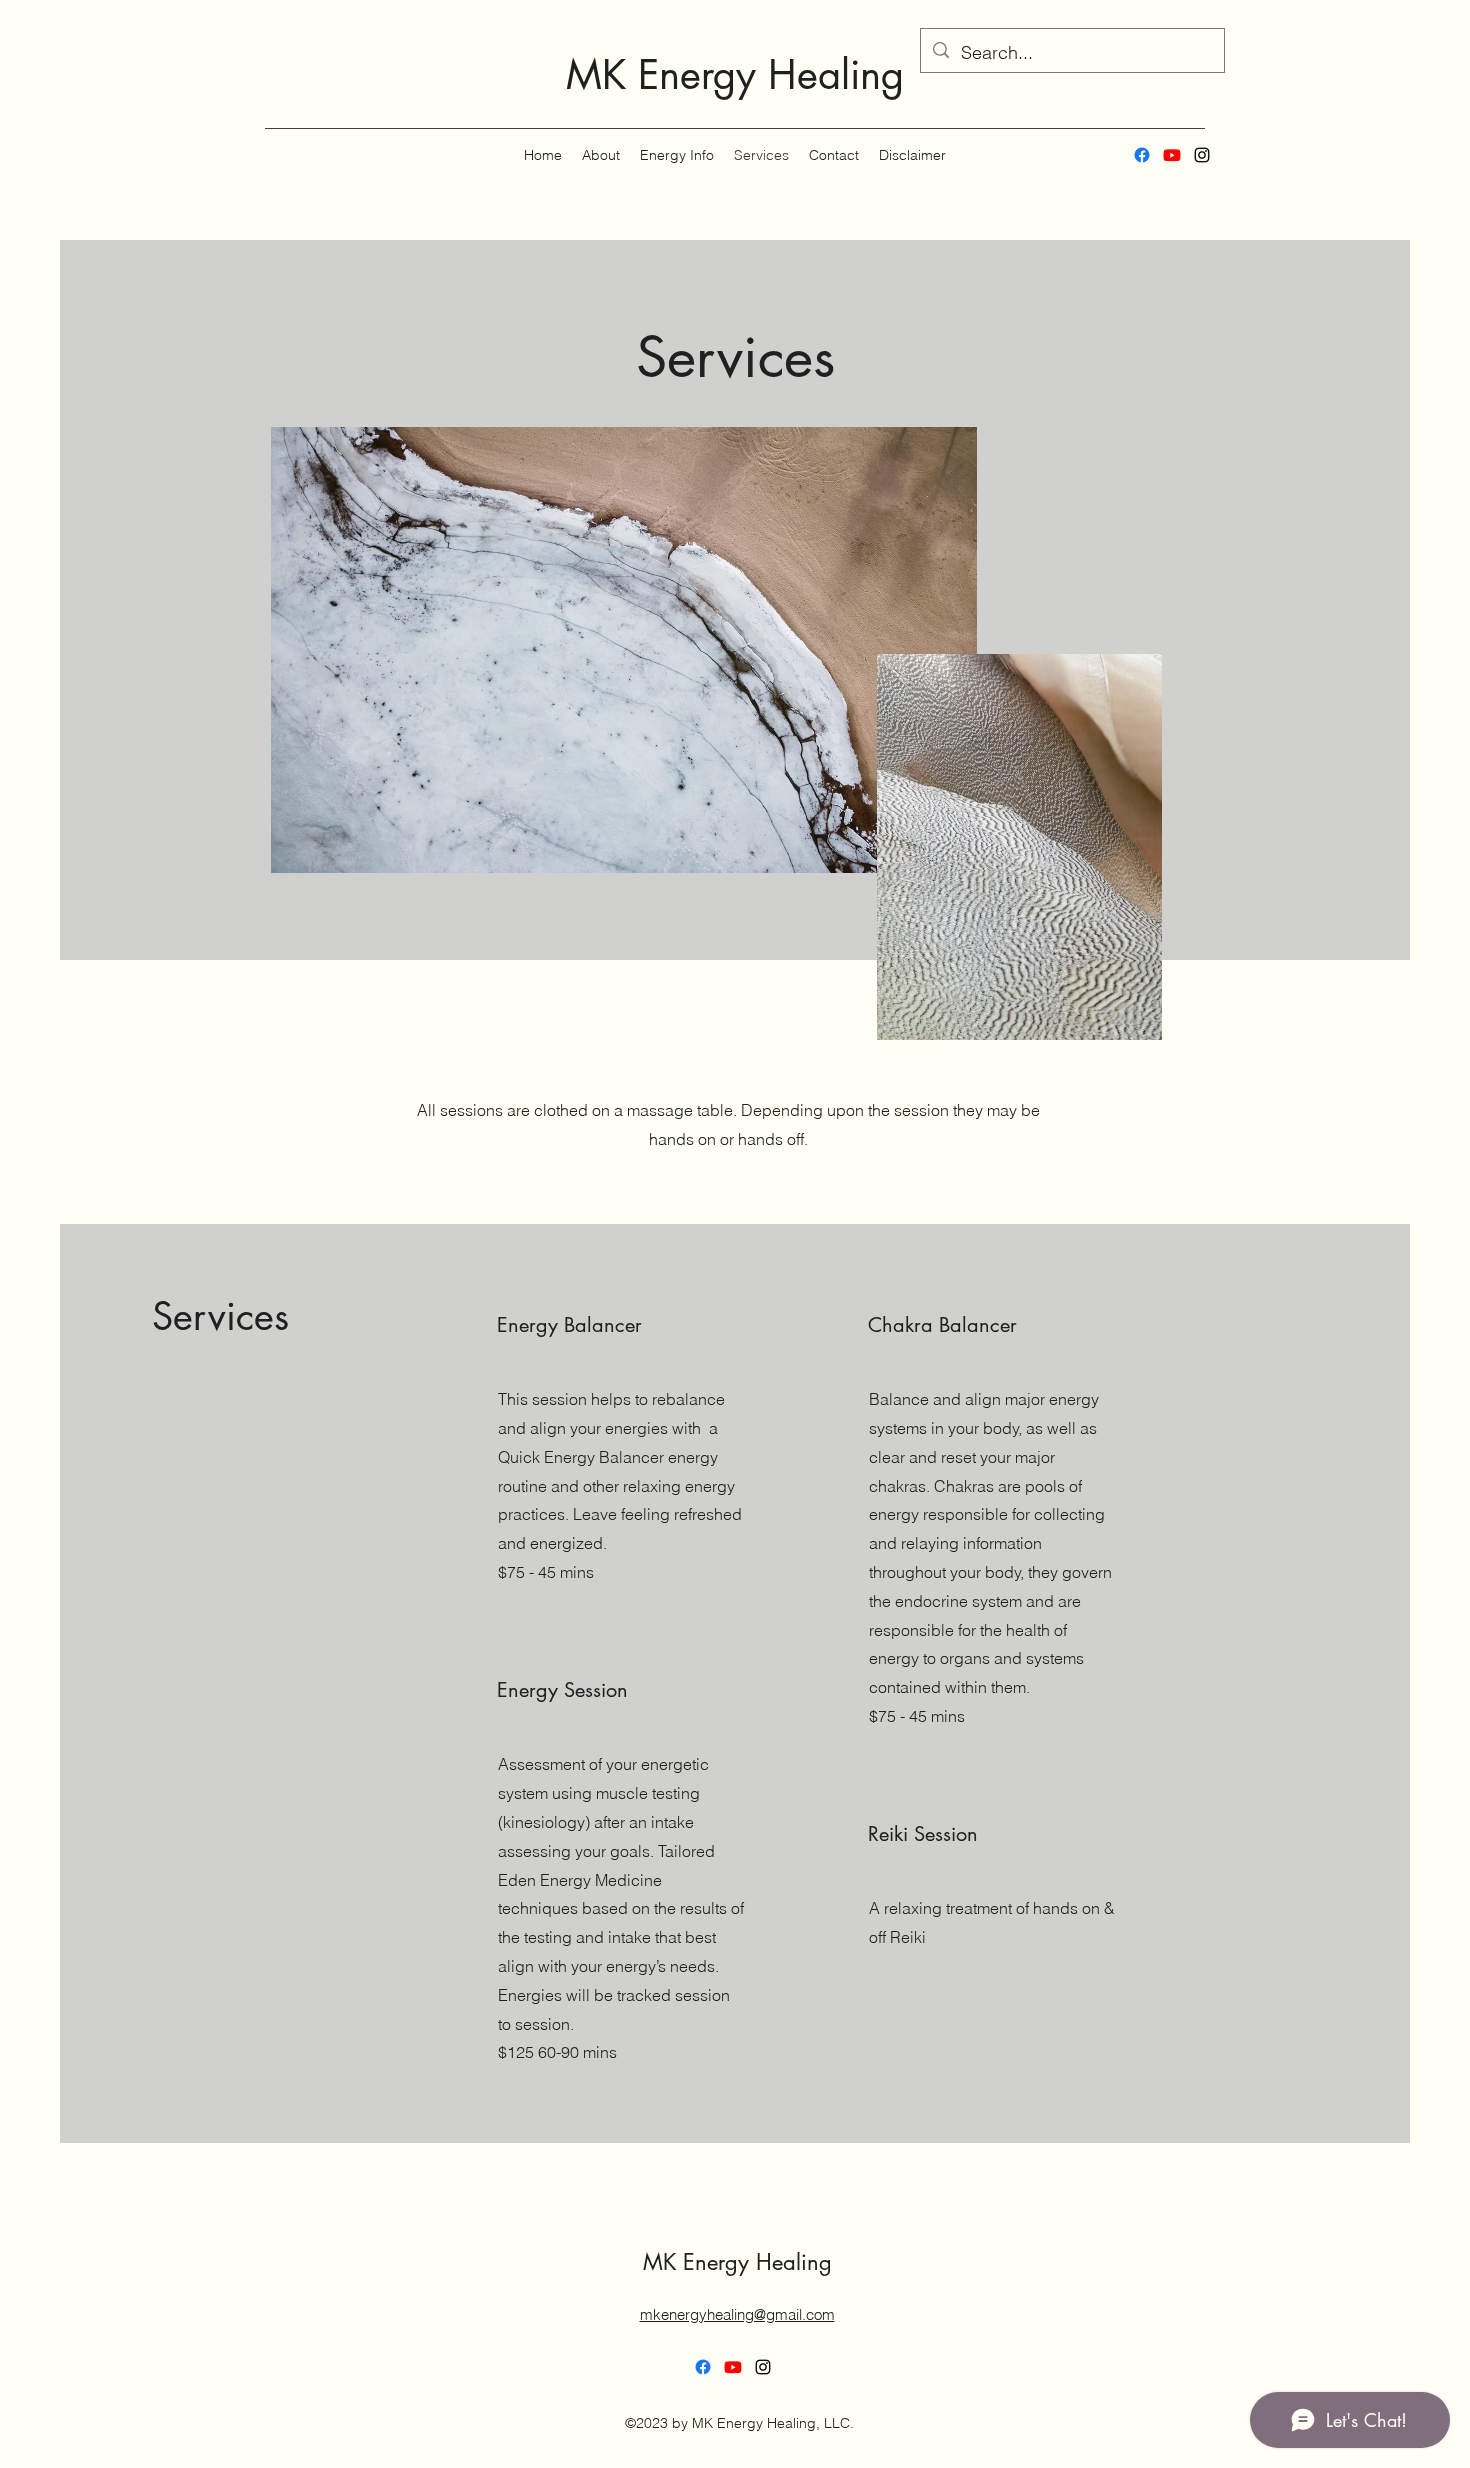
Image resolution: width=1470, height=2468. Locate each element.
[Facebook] (1142, 155)
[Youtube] (1172, 155)
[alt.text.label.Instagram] (1202, 155)
